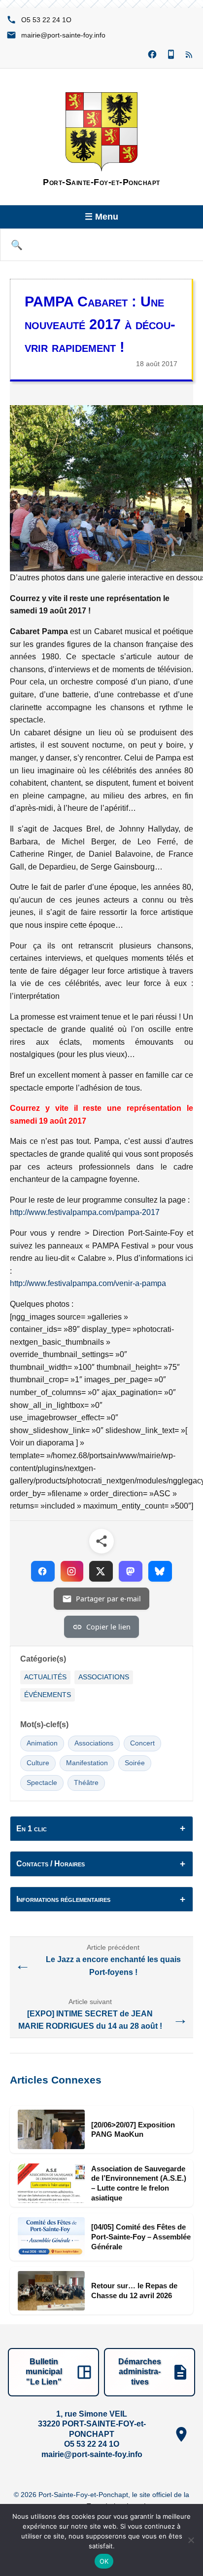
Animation (42, 1743)
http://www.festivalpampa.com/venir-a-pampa (88, 1283)
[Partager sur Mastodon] (131, 1571)
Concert (142, 1743)
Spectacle (42, 1783)
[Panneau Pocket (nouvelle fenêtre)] (171, 55)
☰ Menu (101, 217)
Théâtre (86, 1783)
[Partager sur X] (101, 1571)
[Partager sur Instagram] (72, 1571)
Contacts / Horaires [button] (51, 1864)
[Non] (191, 2540)
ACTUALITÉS (45, 1677)
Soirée (135, 1763)
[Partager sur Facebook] (43, 1571)
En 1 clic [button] (32, 1829)
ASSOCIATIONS (104, 1677)
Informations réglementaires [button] (63, 1899)
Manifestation (87, 1763)
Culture (38, 1763)
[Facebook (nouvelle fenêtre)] (152, 55)
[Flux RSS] (190, 55)
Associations (94, 1743)
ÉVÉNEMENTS (48, 1695)
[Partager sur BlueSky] (160, 1571)
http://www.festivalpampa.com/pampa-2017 (85, 1212)
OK (104, 2561)
